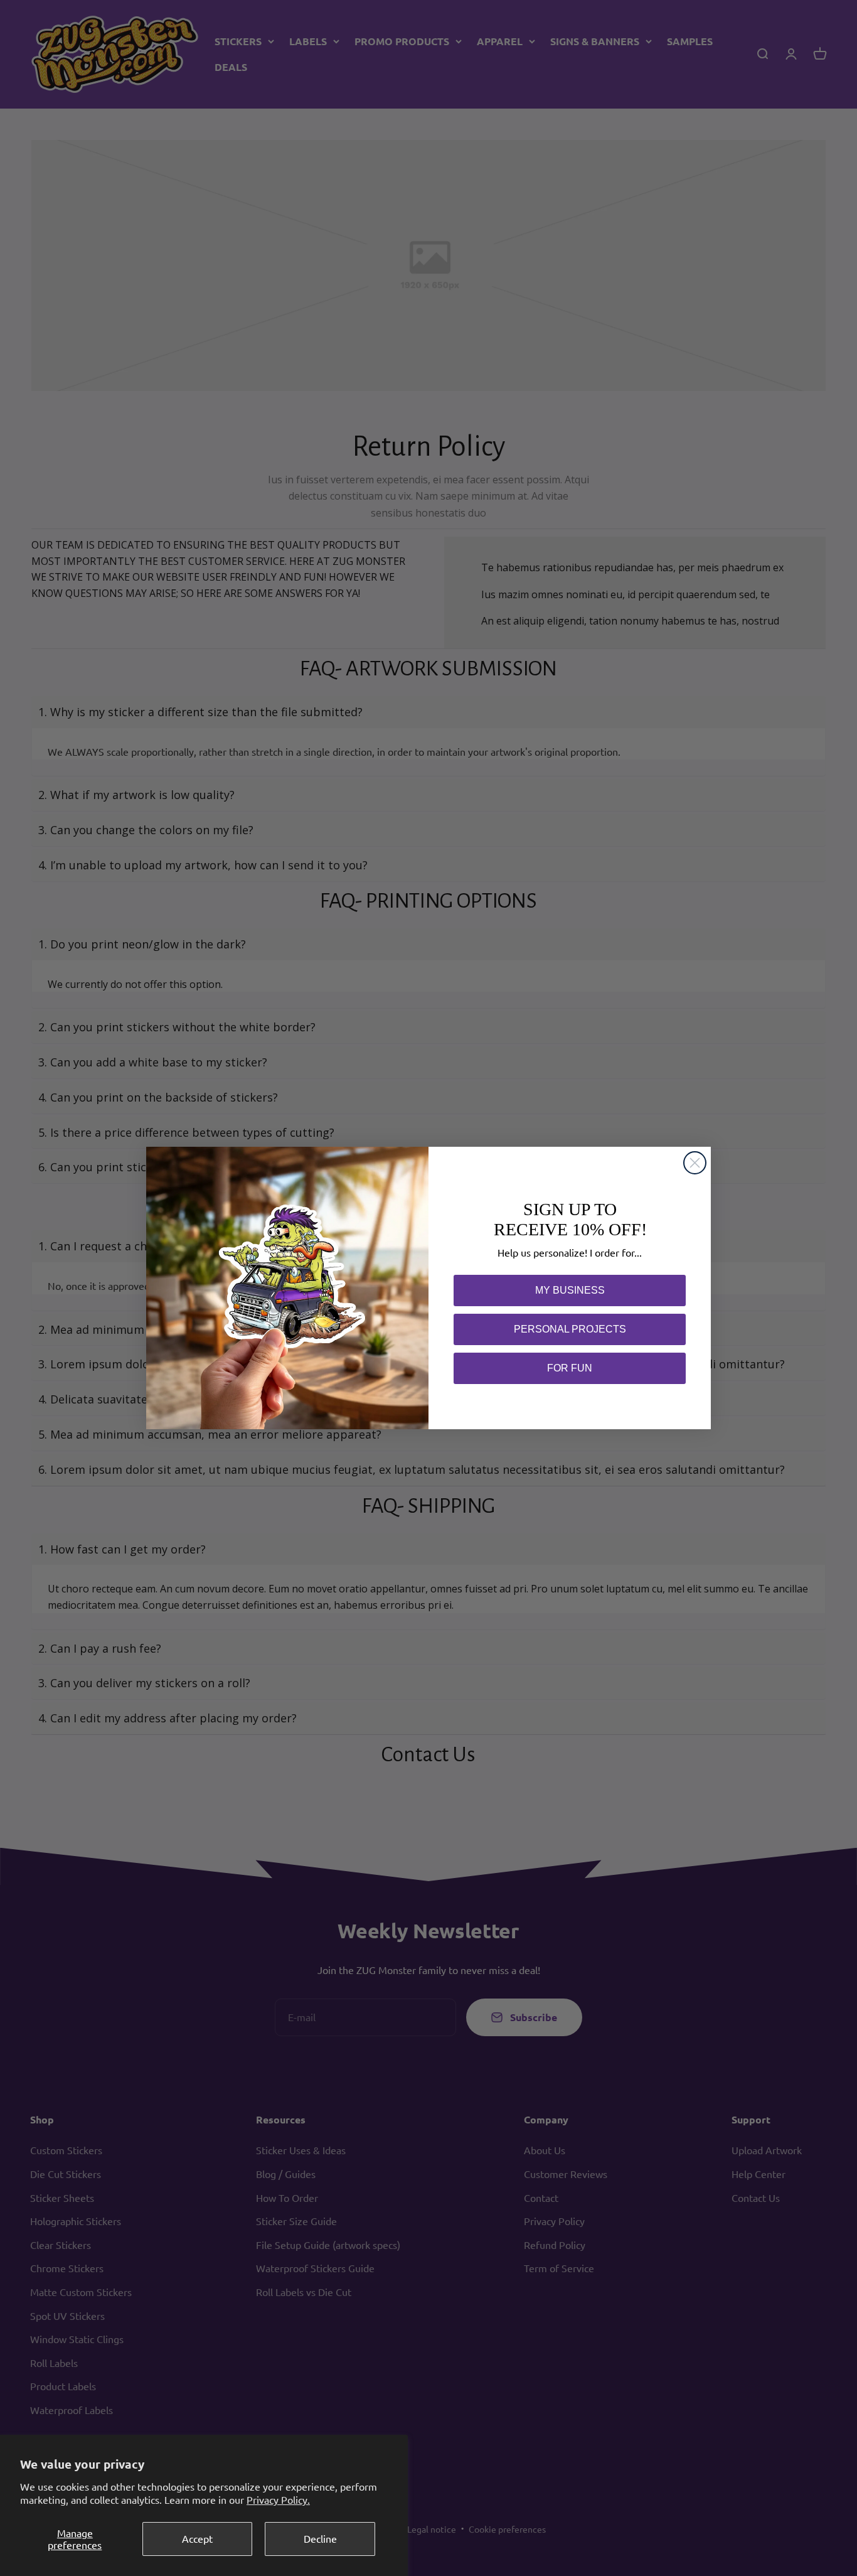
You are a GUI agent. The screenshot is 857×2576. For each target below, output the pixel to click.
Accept (197, 2538)
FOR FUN (570, 1368)
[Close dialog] (695, 1163)
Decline (320, 2538)
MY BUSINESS (570, 1290)
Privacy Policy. (278, 2499)
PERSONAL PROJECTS (570, 1329)
